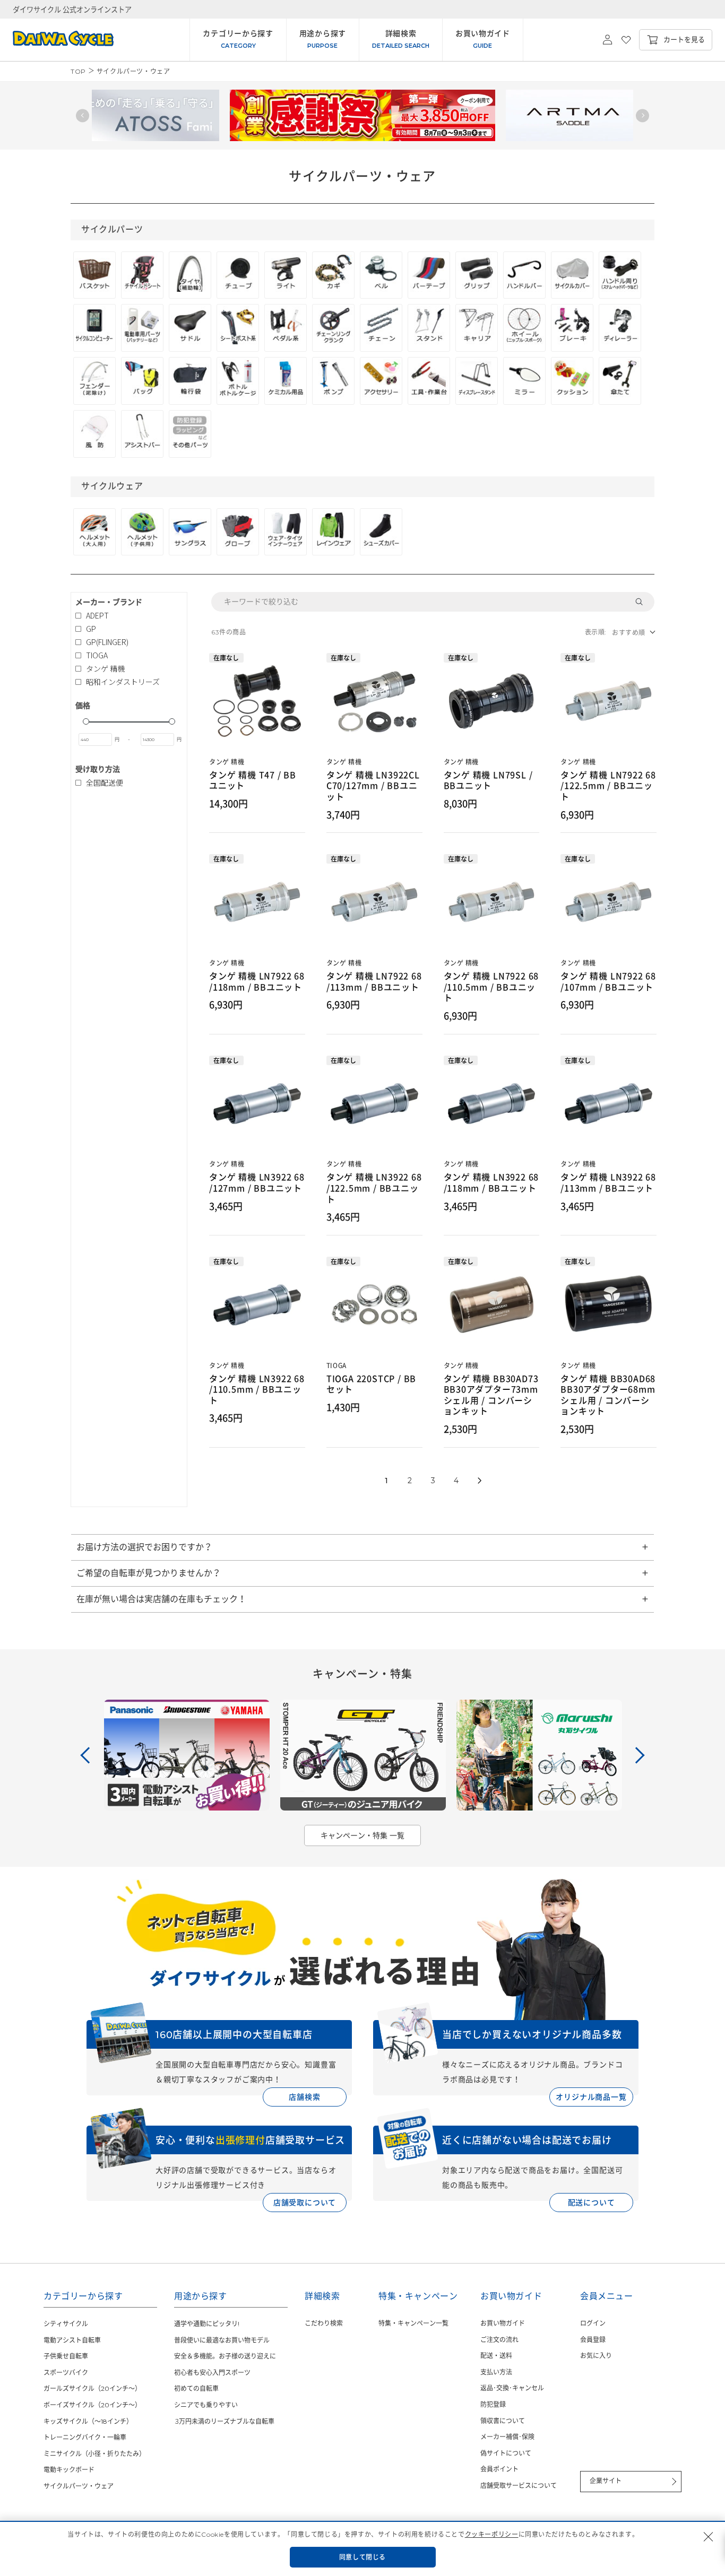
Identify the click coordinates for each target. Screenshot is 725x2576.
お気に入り (596, 2356)
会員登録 (593, 2340)
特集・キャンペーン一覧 (413, 2323)
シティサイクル (66, 2324)
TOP (78, 71)
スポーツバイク (66, 2373)
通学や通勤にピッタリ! (207, 2324)
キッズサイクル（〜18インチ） (88, 2421)
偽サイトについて (506, 2453)
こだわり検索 (324, 2323)
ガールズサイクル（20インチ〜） (92, 2388)
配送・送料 (496, 2356)
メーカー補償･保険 (507, 2437)
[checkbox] (126, 616)
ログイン (593, 2323)
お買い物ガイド (503, 2323)
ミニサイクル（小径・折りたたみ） (94, 2454)
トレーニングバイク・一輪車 (85, 2437)
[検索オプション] (643, 602)
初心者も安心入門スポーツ (212, 2373)
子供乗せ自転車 (66, 2356)
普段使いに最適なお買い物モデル (222, 2340)
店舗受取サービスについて (519, 2486)
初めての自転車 (196, 2388)
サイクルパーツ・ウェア (79, 2486)
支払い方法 (496, 2372)
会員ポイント (499, 2469)
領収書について (503, 2421)
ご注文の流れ (499, 2340)
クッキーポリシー (492, 2534)
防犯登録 (493, 2404)
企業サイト (606, 2481)
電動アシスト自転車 (72, 2340)
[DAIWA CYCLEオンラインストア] (57, 40)
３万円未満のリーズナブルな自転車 (224, 2421)
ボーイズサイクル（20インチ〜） (92, 2405)
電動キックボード (69, 2470)
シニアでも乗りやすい (206, 2405)
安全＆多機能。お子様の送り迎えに (225, 2356)
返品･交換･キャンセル (512, 2388)
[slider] (86, 721)
